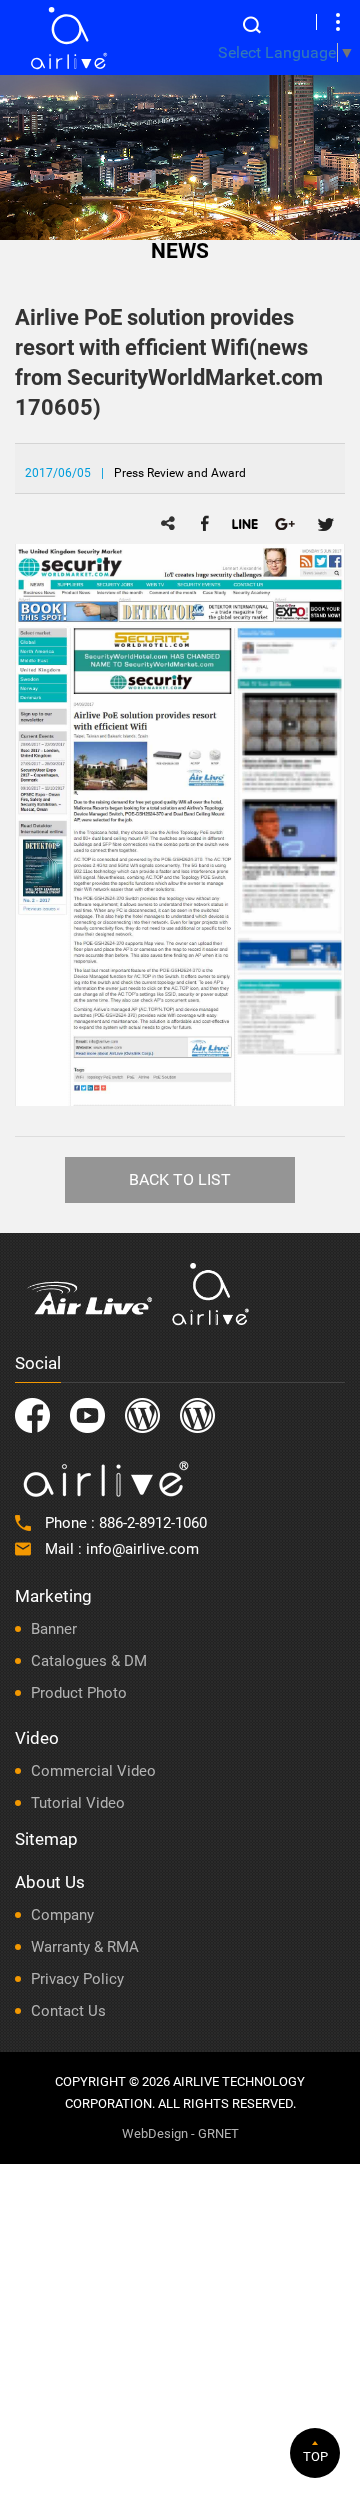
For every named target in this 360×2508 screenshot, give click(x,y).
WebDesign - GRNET (180, 2133)
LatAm (197, 1415)
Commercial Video (93, 1771)
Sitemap (46, 1839)
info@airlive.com (142, 1549)
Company (62, 1915)
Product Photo (79, 1693)
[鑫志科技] (68, 37)
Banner (54, 1629)
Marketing (53, 1596)
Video (37, 1738)
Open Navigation (338, 22)
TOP (315, 2456)
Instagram (142, 1415)
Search (252, 25)
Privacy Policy (77, 1979)
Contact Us (68, 2011)
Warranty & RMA (85, 1947)
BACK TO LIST (180, 1179)
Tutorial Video (78, 1803)
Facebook (32, 1415)
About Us (50, 1882)
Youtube (87, 1415)
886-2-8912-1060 (153, 1523)
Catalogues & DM (89, 1661)
